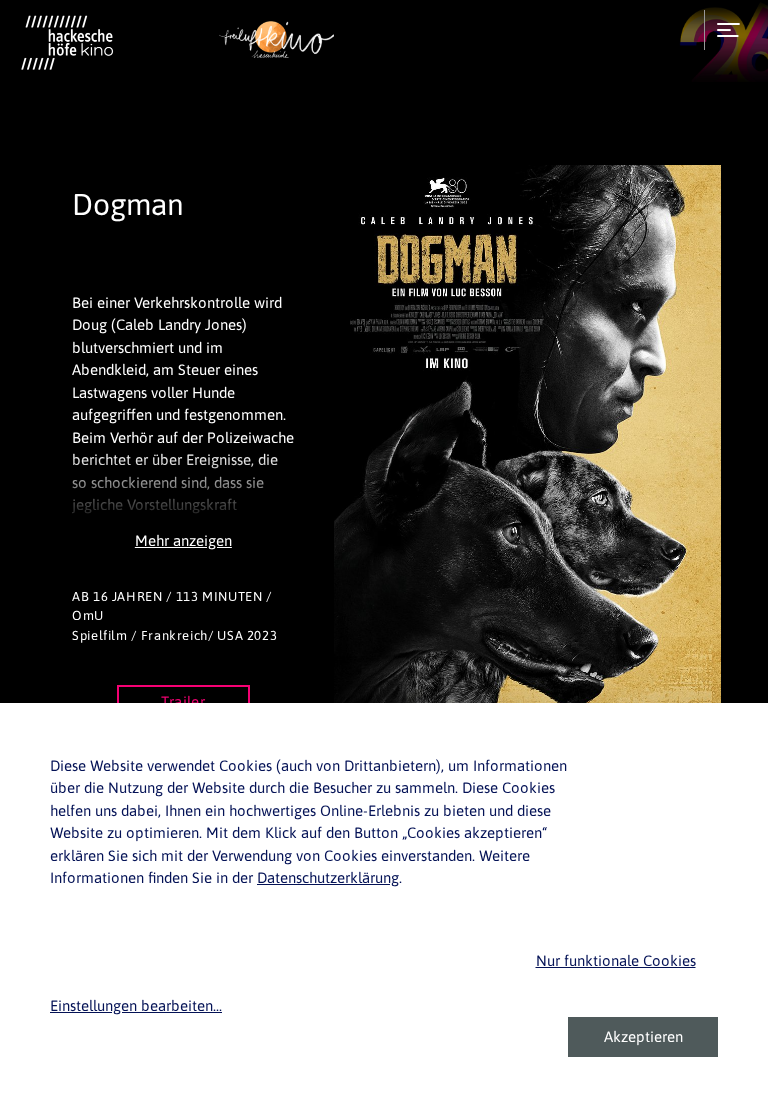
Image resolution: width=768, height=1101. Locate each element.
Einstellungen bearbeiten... (136, 1005)
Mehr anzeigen (183, 540)
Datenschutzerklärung (328, 877)
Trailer (183, 701)
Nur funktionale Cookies (616, 960)
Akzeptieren (643, 1036)
